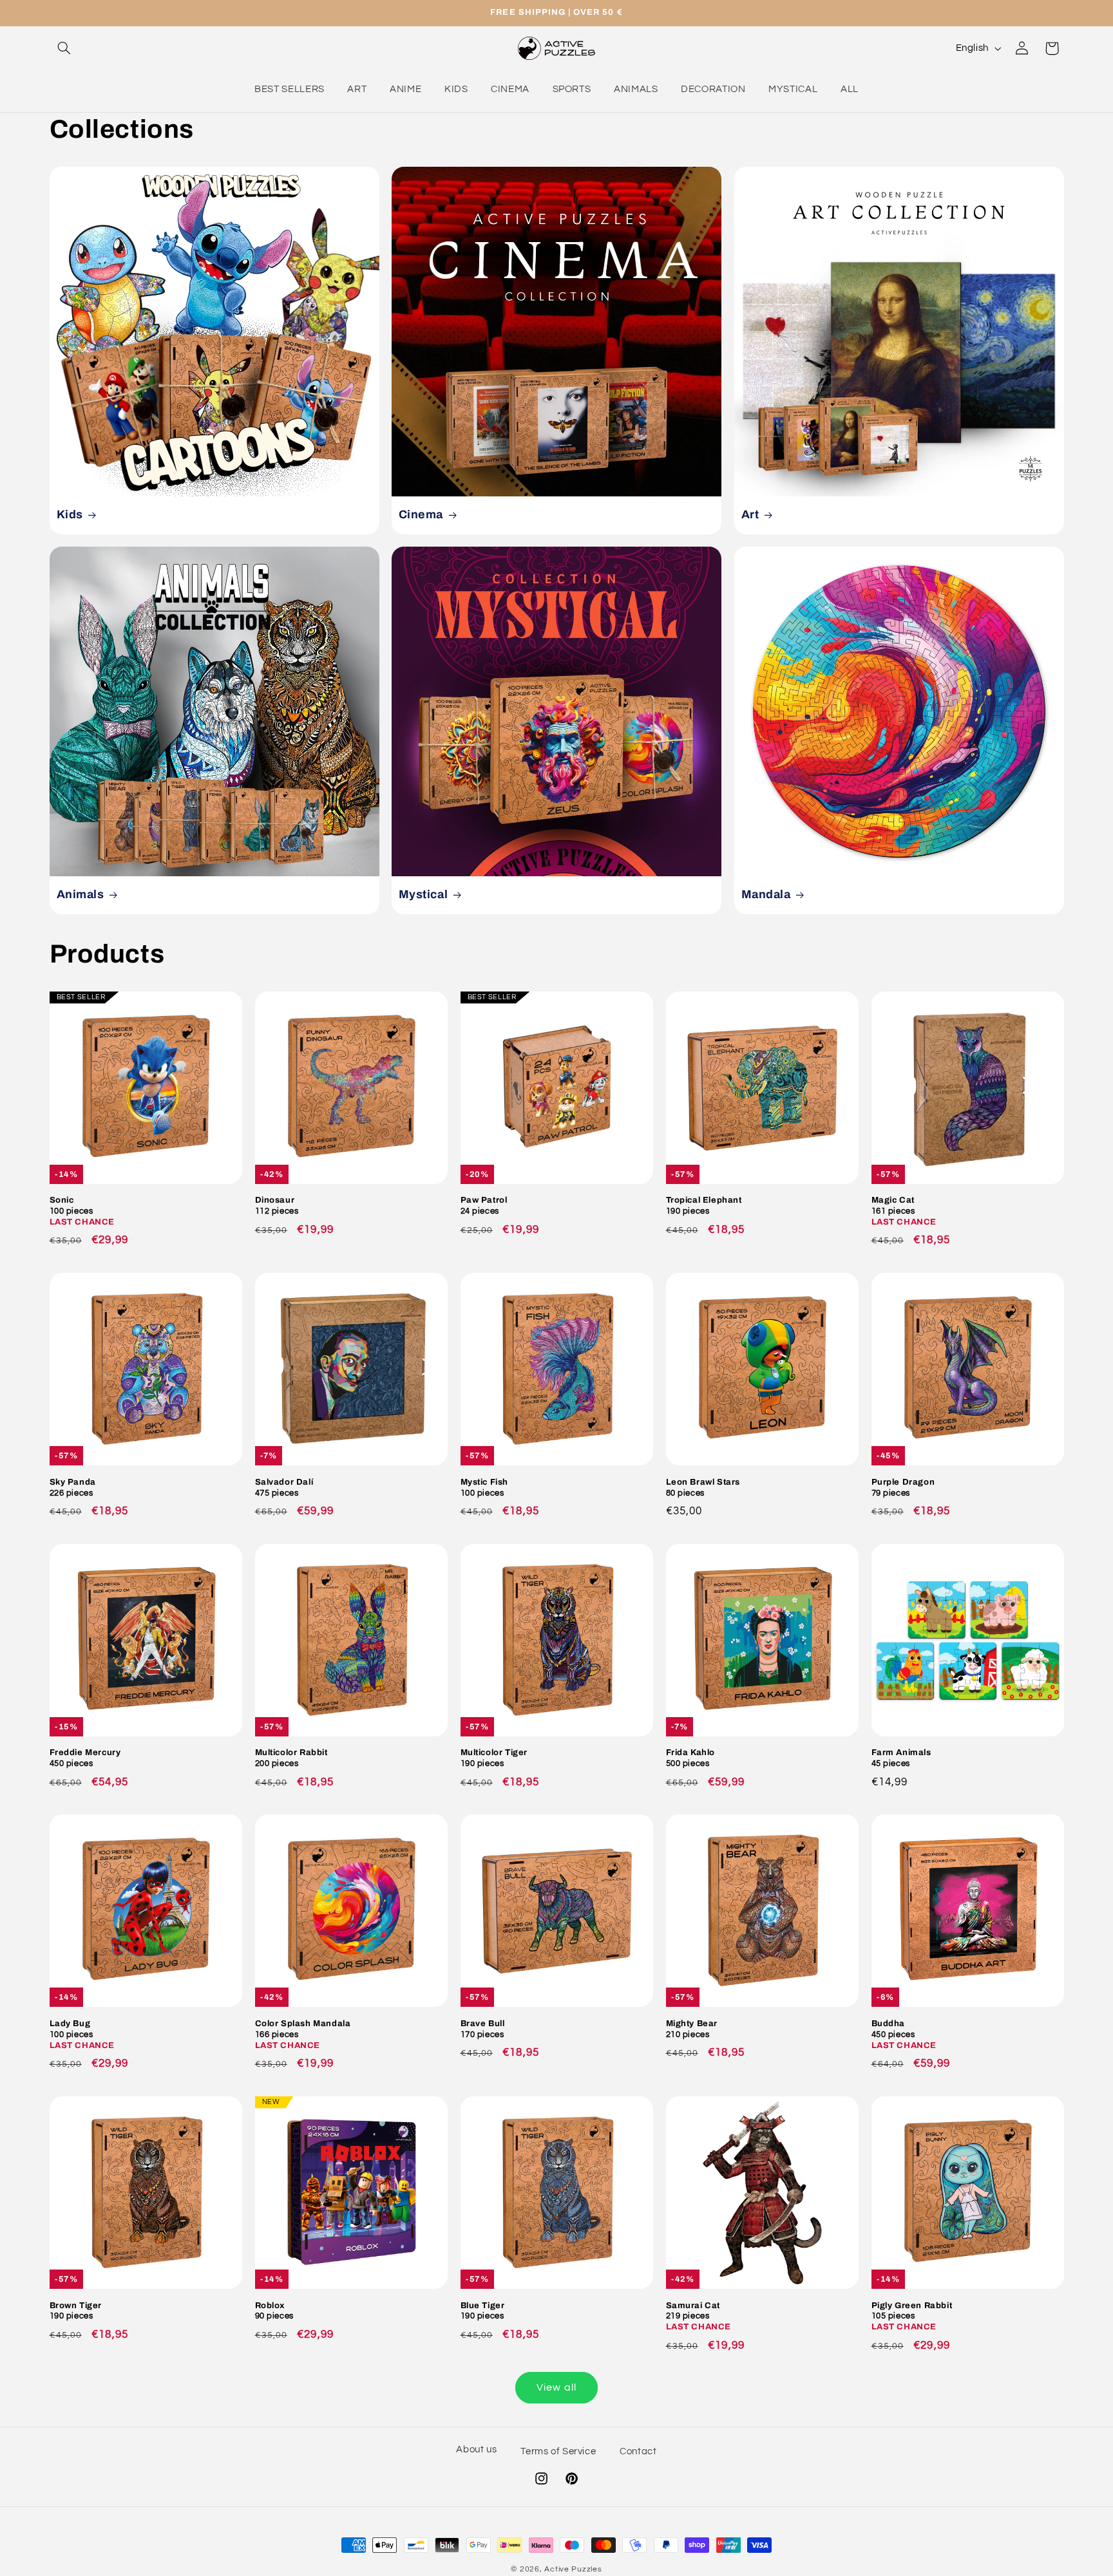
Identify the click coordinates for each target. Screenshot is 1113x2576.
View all (556, 2387)
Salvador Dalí (284, 1488)
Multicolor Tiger (494, 1758)
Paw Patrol (484, 1206)
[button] (64, 48)
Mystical (423, 895)
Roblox (274, 2311)
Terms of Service (558, 2451)
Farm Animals (901, 1758)
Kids (69, 514)
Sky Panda (73, 1488)
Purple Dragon (903, 1488)
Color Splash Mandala (303, 2035)
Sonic (82, 1211)
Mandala (766, 895)
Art (750, 514)
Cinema (421, 514)
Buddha (904, 2035)
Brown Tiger (76, 2311)
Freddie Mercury (85, 1758)
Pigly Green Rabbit (912, 2317)
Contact (638, 2451)
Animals (80, 895)
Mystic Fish (485, 1488)
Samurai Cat (699, 2317)
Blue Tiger (483, 2311)
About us (476, 2449)
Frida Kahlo (691, 1758)
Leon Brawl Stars (703, 1488)
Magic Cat (904, 1211)
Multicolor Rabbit (291, 1758)
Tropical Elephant (704, 1206)
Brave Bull (483, 2029)
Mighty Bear (692, 2029)
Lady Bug (82, 2035)
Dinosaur (277, 1206)
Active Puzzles (573, 2569)
